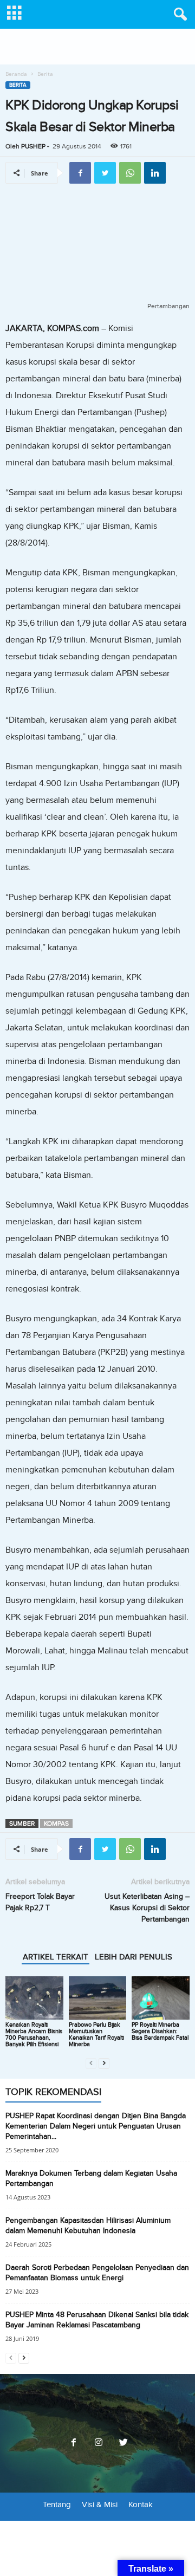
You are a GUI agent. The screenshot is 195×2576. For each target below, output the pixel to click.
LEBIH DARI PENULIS (134, 1957)
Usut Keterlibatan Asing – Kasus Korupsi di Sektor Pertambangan (147, 1908)
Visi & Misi (100, 2504)
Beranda (16, 74)
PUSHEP (33, 146)
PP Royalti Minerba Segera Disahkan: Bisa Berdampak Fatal (160, 2031)
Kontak (141, 2504)
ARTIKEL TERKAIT (56, 1957)
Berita (18, 85)
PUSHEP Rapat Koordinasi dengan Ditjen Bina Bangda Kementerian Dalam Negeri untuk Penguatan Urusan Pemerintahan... (96, 2126)
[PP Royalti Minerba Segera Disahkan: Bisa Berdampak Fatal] (161, 1998)
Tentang (57, 2504)
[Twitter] (122, 2443)
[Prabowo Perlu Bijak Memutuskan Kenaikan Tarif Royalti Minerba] (98, 1998)
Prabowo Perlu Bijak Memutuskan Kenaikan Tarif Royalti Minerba (96, 2035)
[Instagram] (99, 2443)
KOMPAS (56, 1824)
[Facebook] (74, 2443)
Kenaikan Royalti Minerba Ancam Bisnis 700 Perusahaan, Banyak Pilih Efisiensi (34, 2035)
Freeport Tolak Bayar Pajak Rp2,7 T (40, 1902)
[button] (178, 15)
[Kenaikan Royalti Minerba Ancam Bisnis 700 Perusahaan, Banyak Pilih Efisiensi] (34, 1998)
